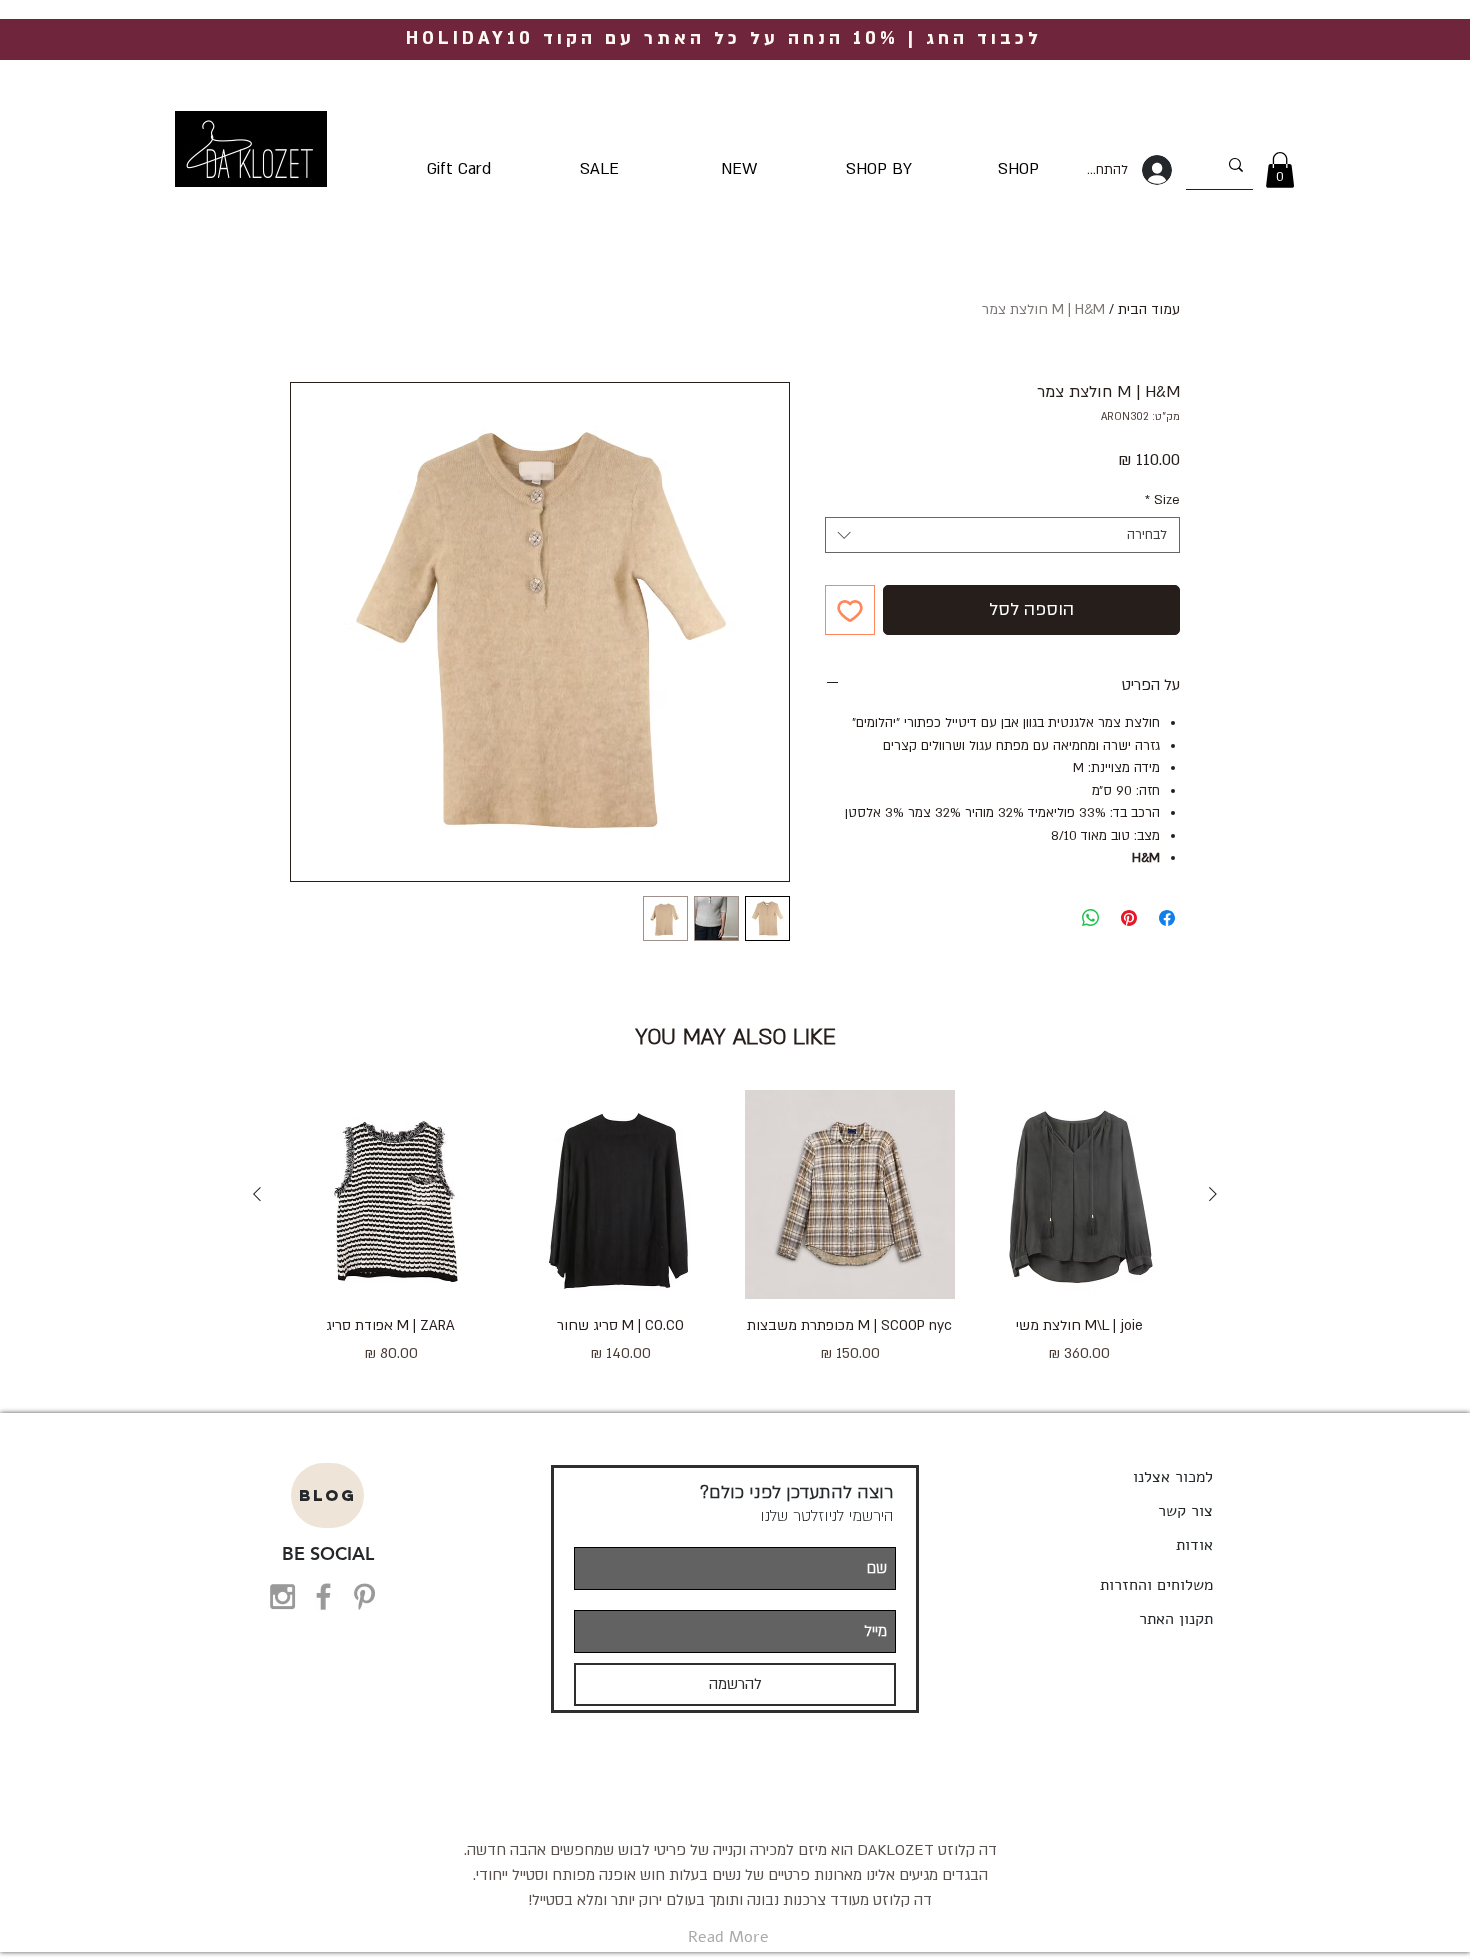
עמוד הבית (1149, 309)
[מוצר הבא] (257, 1194)
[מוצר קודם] (1213, 1194)
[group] (735, 1239)
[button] (1280, 170)
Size (1162, 500)
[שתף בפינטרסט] (1129, 918)
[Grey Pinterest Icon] (364, 1596)
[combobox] (1002, 535)
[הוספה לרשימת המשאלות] (850, 610)
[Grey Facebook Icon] (323, 1596)
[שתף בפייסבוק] (1167, 918)
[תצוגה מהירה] (1080, 1195)
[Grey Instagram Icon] (282, 1596)
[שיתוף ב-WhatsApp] (1091, 918)
